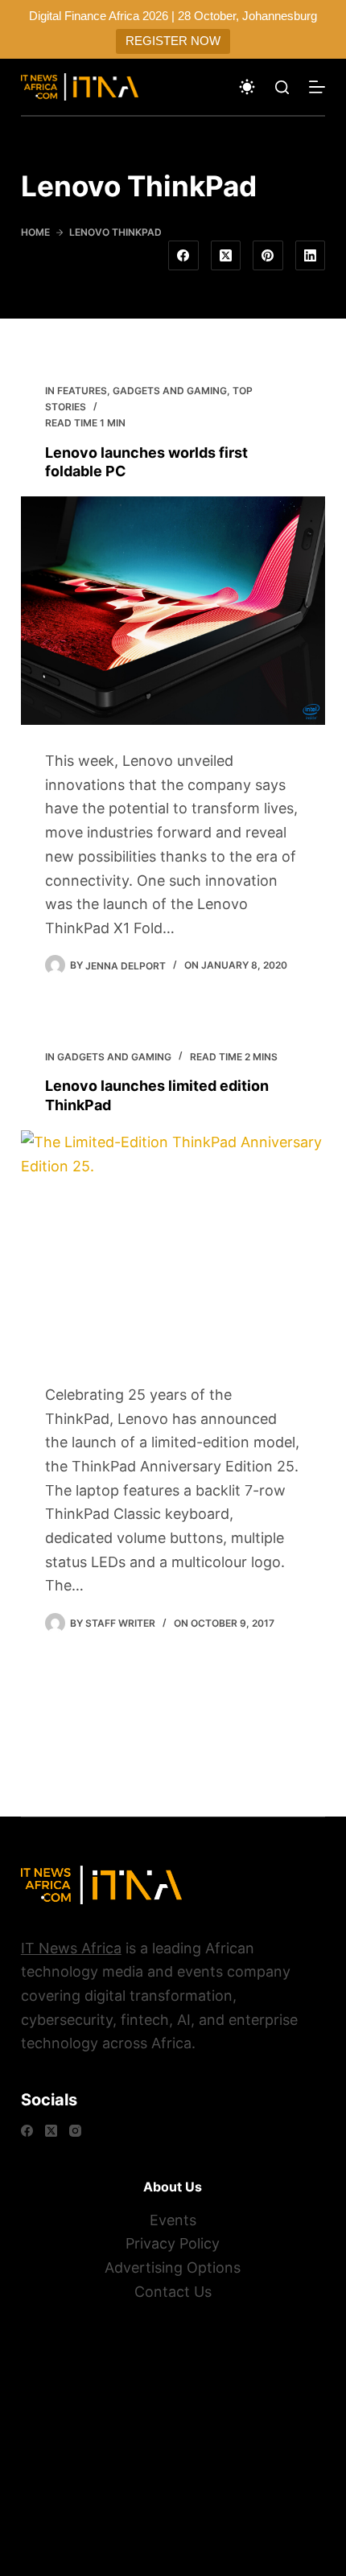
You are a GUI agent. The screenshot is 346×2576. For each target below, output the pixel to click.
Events (173, 2220)
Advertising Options (173, 2267)
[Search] (282, 87)
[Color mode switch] (247, 87)
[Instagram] (75, 2131)
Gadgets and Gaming (170, 391)
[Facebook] (183, 256)
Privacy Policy (173, 2243)
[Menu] (317, 87)
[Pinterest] (268, 256)
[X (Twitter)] (226, 256)
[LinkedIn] (311, 256)
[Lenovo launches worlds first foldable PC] (173, 611)
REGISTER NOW (173, 41)
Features (82, 391)
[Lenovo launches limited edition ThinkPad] (173, 1245)
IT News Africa (71, 1948)
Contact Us (173, 2292)
